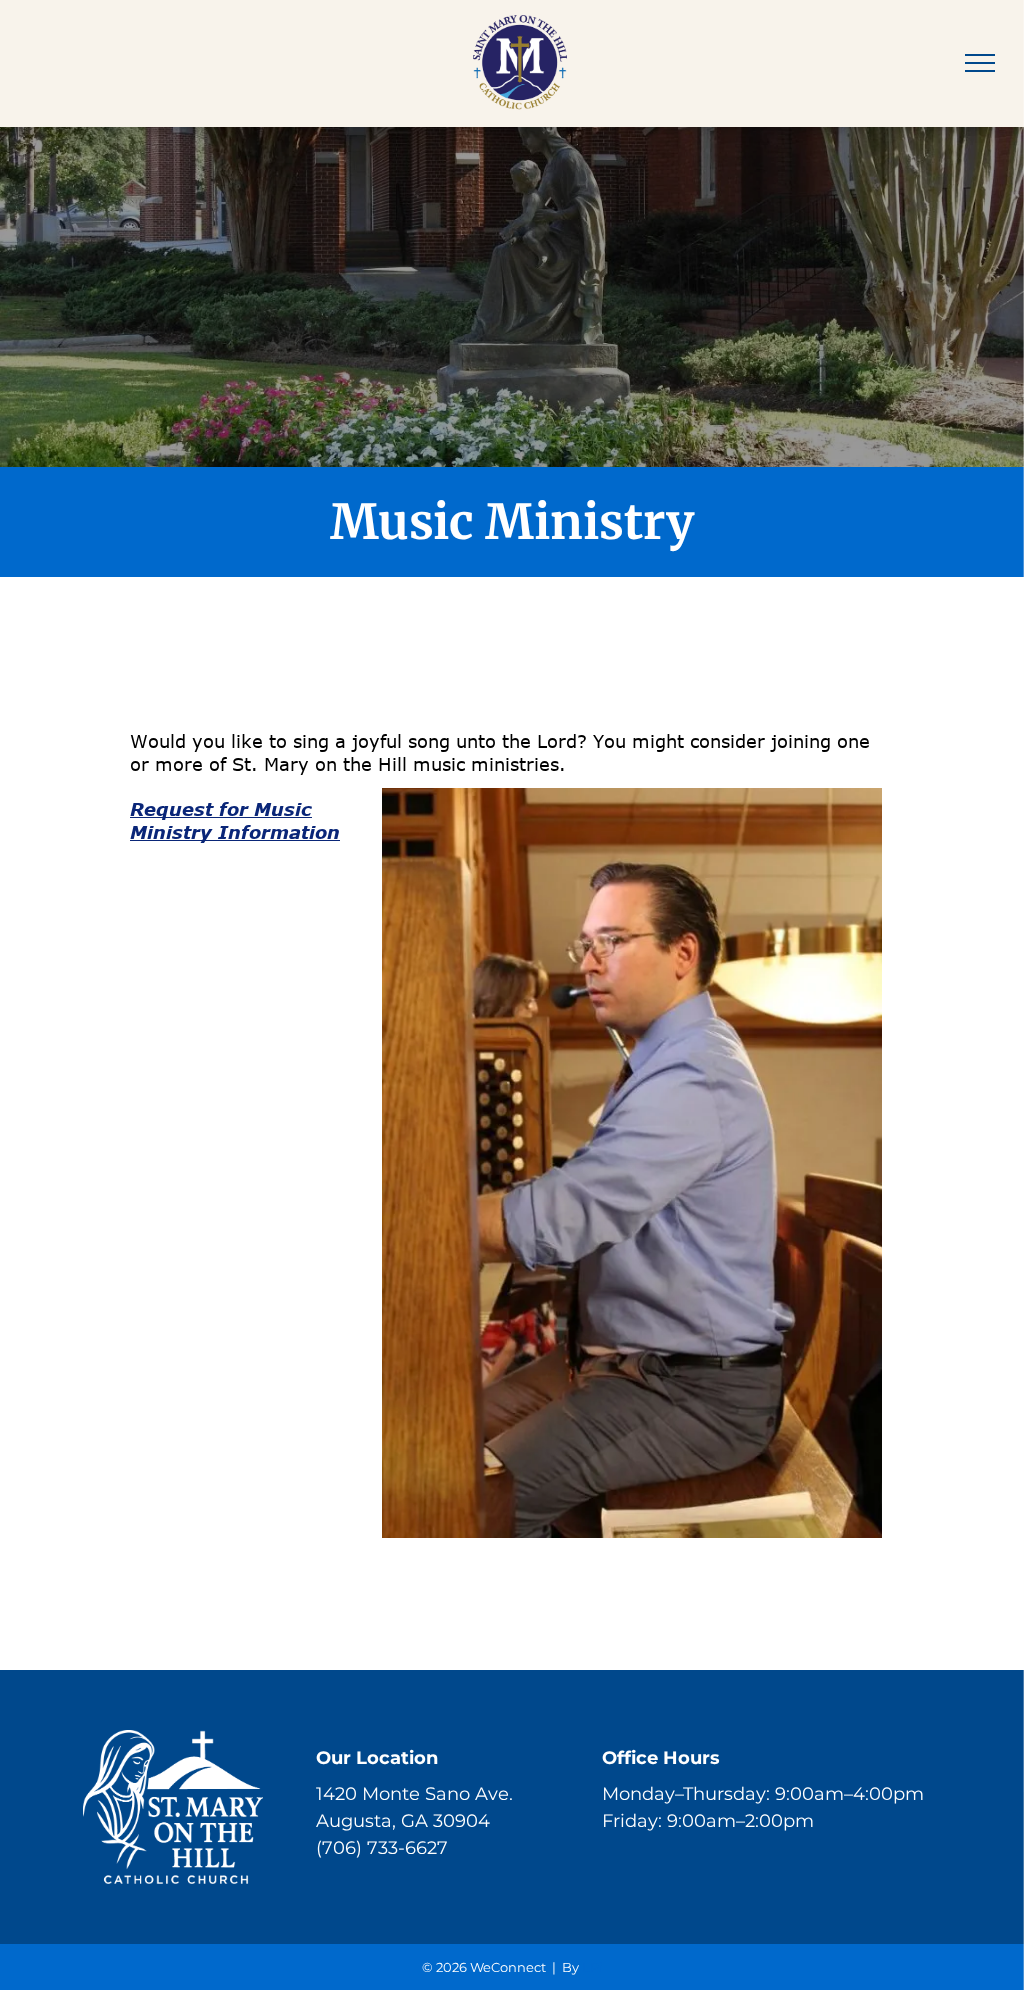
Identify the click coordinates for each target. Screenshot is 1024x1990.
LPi (592, 1967)
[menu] (980, 63)
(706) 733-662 (376, 1848)
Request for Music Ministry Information (235, 820)
